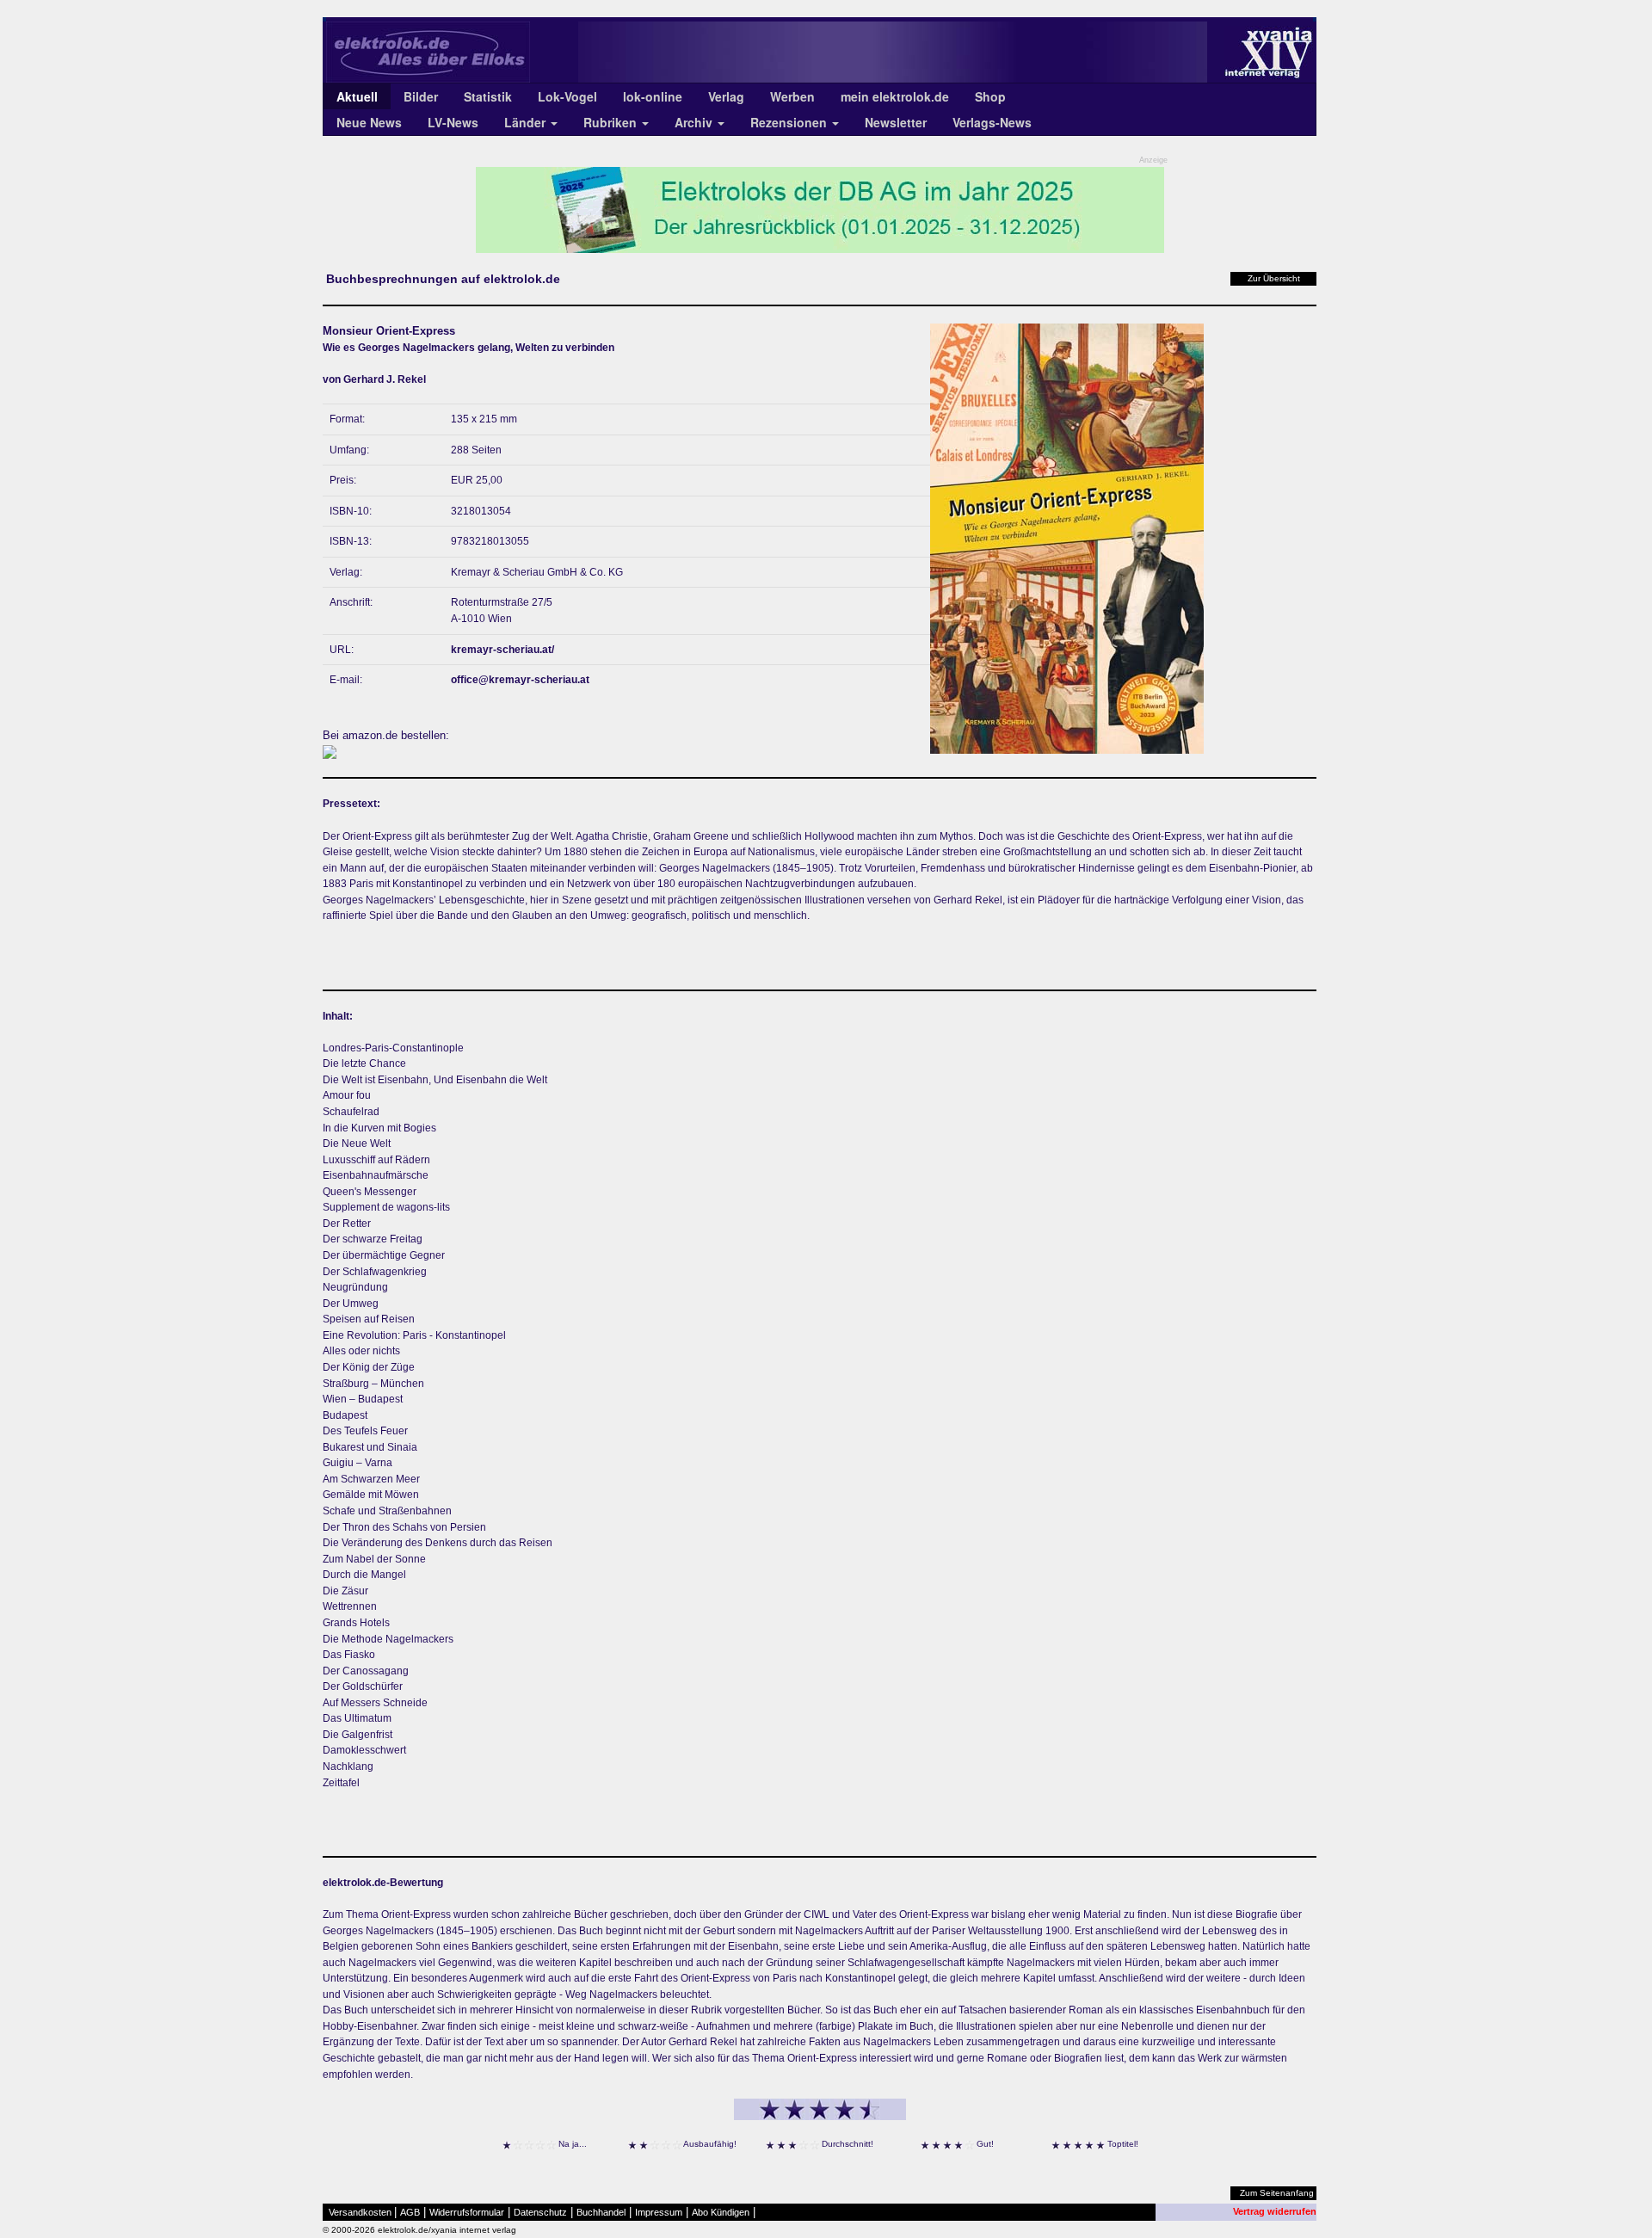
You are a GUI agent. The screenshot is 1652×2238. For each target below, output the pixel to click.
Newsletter (896, 122)
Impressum (659, 2212)
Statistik (488, 96)
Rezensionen (790, 122)
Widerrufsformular (467, 2212)
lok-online (653, 96)
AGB (410, 2212)
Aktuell (357, 96)
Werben (792, 96)
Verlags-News (992, 122)
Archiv (695, 122)
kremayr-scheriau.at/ (502, 650)
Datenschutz (540, 2212)
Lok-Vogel (567, 96)
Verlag (726, 96)
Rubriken (612, 122)
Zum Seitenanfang (1277, 2193)
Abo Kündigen (721, 2212)
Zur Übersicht (1274, 278)
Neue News (369, 122)
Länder (527, 122)
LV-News (453, 122)
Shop (990, 96)
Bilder (421, 96)
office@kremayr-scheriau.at (520, 680)
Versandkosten (360, 2212)
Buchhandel (601, 2212)
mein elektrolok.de (895, 96)
